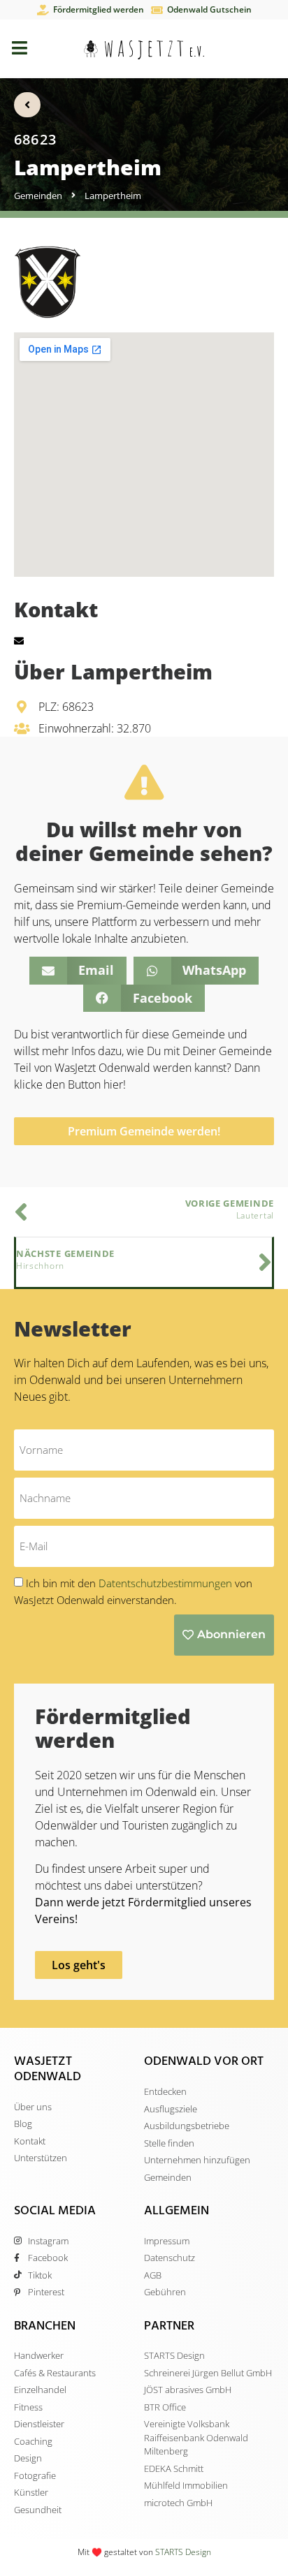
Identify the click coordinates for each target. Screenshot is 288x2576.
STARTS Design (183, 2552)
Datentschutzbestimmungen (167, 1583)
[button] (78, 971)
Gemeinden (38, 196)
